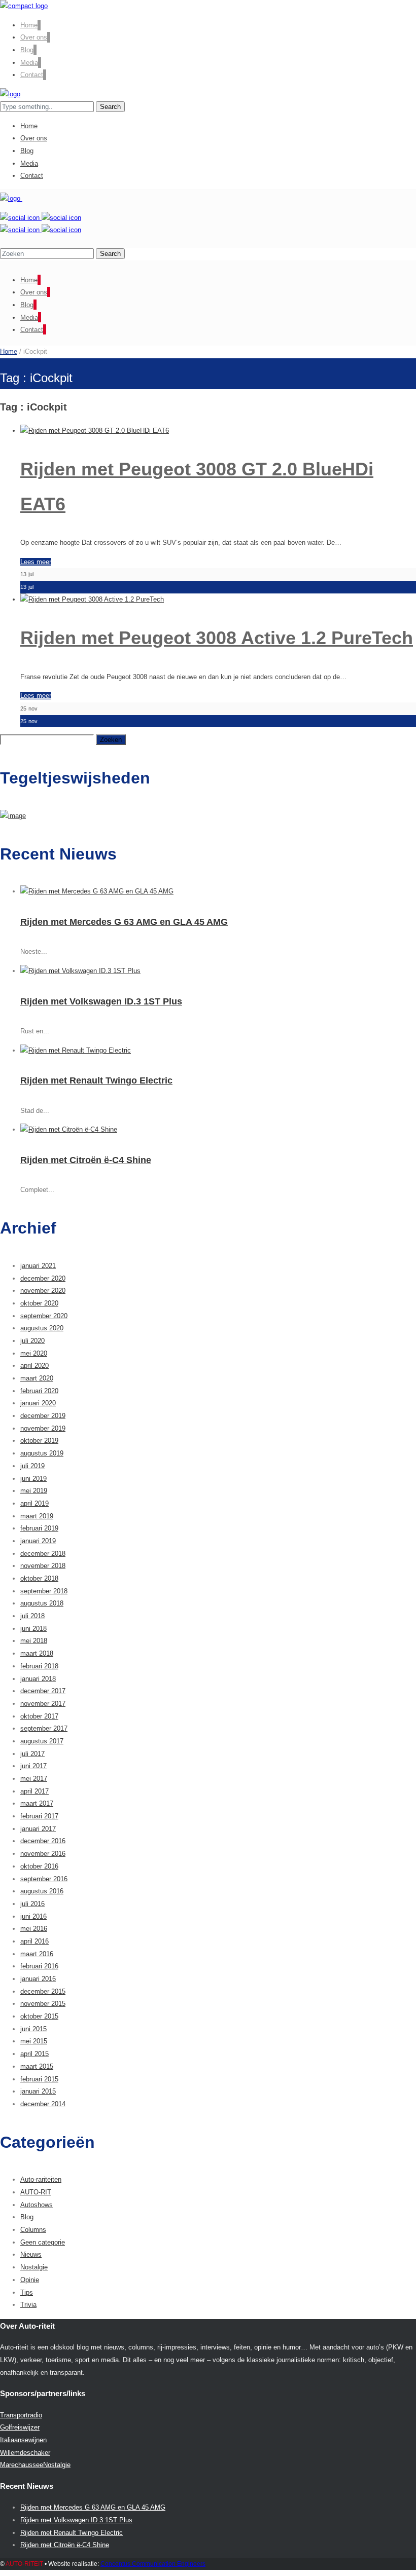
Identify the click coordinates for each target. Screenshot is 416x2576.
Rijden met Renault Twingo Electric (96, 1080)
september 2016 (44, 1879)
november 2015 (43, 2004)
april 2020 (34, 1366)
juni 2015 (33, 2029)
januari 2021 (38, 1266)
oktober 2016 (39, 1866)
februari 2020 (39, 1391)
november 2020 (43, 1291)
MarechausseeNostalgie (35, 2465)
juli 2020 (32, 1341)
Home (29, 25)
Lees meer (36, 562)
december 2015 (43, 1991)
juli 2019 (32, 1466)
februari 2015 (39, 2079)
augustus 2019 (42, 1453)
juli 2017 (32, 1754)
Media (29, 63)
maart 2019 (37, 1516)
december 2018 (43, 1554)
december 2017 (43, 1691)
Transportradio (21, 2415)
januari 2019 (38, 1541)
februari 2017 (39, 1816)
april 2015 (34, 2054)
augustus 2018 (42, 1603)
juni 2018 (33, 1629)
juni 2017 (33, 1766)
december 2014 (43, 2104)
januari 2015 (38, 2091)
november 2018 (43, 1566)
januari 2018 (38, 1679)
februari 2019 (39, 1528)
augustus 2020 (42, 1328)
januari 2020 (38, 1403)
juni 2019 (33, 1479)
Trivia (28, 2305)
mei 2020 (34, 1353)
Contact (32, 75)
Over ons (34, 37)
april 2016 (34, 1941)
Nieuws (31, 2254)
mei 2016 (34, 1929)
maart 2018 (37, 1653)
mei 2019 (34, 1491)
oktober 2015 (39, 2016)
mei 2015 (34, 2041)
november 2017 (43, 1704)
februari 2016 (39, 1966)
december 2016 (43, 1841)
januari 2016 (38, 1979)
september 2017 (44, 1728)
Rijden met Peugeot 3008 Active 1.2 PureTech (217, 638)
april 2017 (34, 1791)
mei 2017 (34, 1779)
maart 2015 (37, 2066)
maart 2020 (37, 1378)
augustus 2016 (42, 1891)
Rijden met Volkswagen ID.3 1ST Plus (101, 1001)
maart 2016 (37, 1954)
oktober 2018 (39, 1578)
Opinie (30, 2280)
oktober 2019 (39, 1441)
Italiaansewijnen (23, 2440)
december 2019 (43, 1416)
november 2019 (43, 1428)
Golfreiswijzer (20, 2427)
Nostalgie (34, 2267)
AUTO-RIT (36, 2192)
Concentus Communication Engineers (153, 2564)
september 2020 (44, 1316)
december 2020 (43, 1278)
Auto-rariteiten (41, 2179)
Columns (33, 2230)
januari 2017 (38, 1829)
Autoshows (37, 2205)
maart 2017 (37, 1803)
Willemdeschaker (25, 2453)
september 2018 (44, 1591)
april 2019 (34, 1503)
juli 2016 (32, 1904)
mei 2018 (34, 1641)
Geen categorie (43, 2242)
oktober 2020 (39, 1303)
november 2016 (43, 1854)
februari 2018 (39, 1666)
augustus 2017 (42, 1741)
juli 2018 (32, 1616)
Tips (27, 2292)
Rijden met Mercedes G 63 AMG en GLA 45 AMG (124, 922)
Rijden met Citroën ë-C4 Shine (86, 1160)
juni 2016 (33, 1916)
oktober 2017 (39, 1716)
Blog (27, 50)
